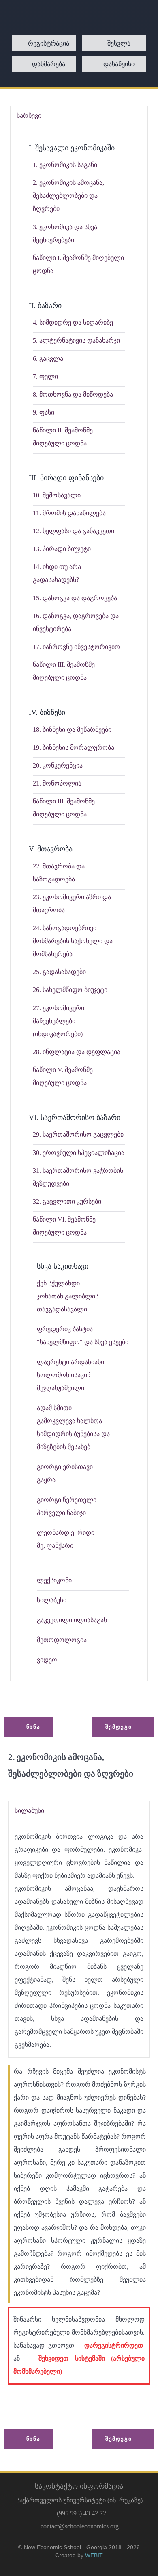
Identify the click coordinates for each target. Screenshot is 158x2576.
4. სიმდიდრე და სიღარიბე (73, 322)
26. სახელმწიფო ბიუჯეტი (70, 990)
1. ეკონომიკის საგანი (65, 165)
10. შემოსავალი (57, 495)
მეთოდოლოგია (62, 1640)
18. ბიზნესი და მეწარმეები (72, 730)
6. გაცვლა (48, 359)
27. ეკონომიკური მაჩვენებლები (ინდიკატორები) (59, 1021)
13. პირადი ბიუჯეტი (62, 549)
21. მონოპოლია (57, 783)
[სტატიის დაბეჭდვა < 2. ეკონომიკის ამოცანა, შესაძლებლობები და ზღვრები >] (18, 1787)
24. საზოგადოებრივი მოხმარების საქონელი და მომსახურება (73, 941)
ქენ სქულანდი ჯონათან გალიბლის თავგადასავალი (68, 1296)
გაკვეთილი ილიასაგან (72, 1620)
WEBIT (94, 2555)
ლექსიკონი (54, 1580)
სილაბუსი (52, 1600)
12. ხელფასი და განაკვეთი (74, 531)
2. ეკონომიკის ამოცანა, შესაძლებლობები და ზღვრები (68, 196)
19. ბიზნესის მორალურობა (74, 748)
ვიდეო (47, 1660)
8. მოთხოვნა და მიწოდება (73, 394)
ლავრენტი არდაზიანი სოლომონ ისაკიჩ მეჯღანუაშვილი (70, 1375)
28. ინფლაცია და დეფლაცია (77, 1052)
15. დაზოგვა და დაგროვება (75, 598)
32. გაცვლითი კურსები (67, 1201)
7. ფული (45, 377)
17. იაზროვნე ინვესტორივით (76, 647)
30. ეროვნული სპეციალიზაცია (79, 1153)
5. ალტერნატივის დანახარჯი (76, 340)
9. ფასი (44, 412)
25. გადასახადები (59, 972)
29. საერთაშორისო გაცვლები (78, 1134)
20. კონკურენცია (58, 765)
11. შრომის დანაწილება (69, 513)
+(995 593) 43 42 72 (80, 2513)
